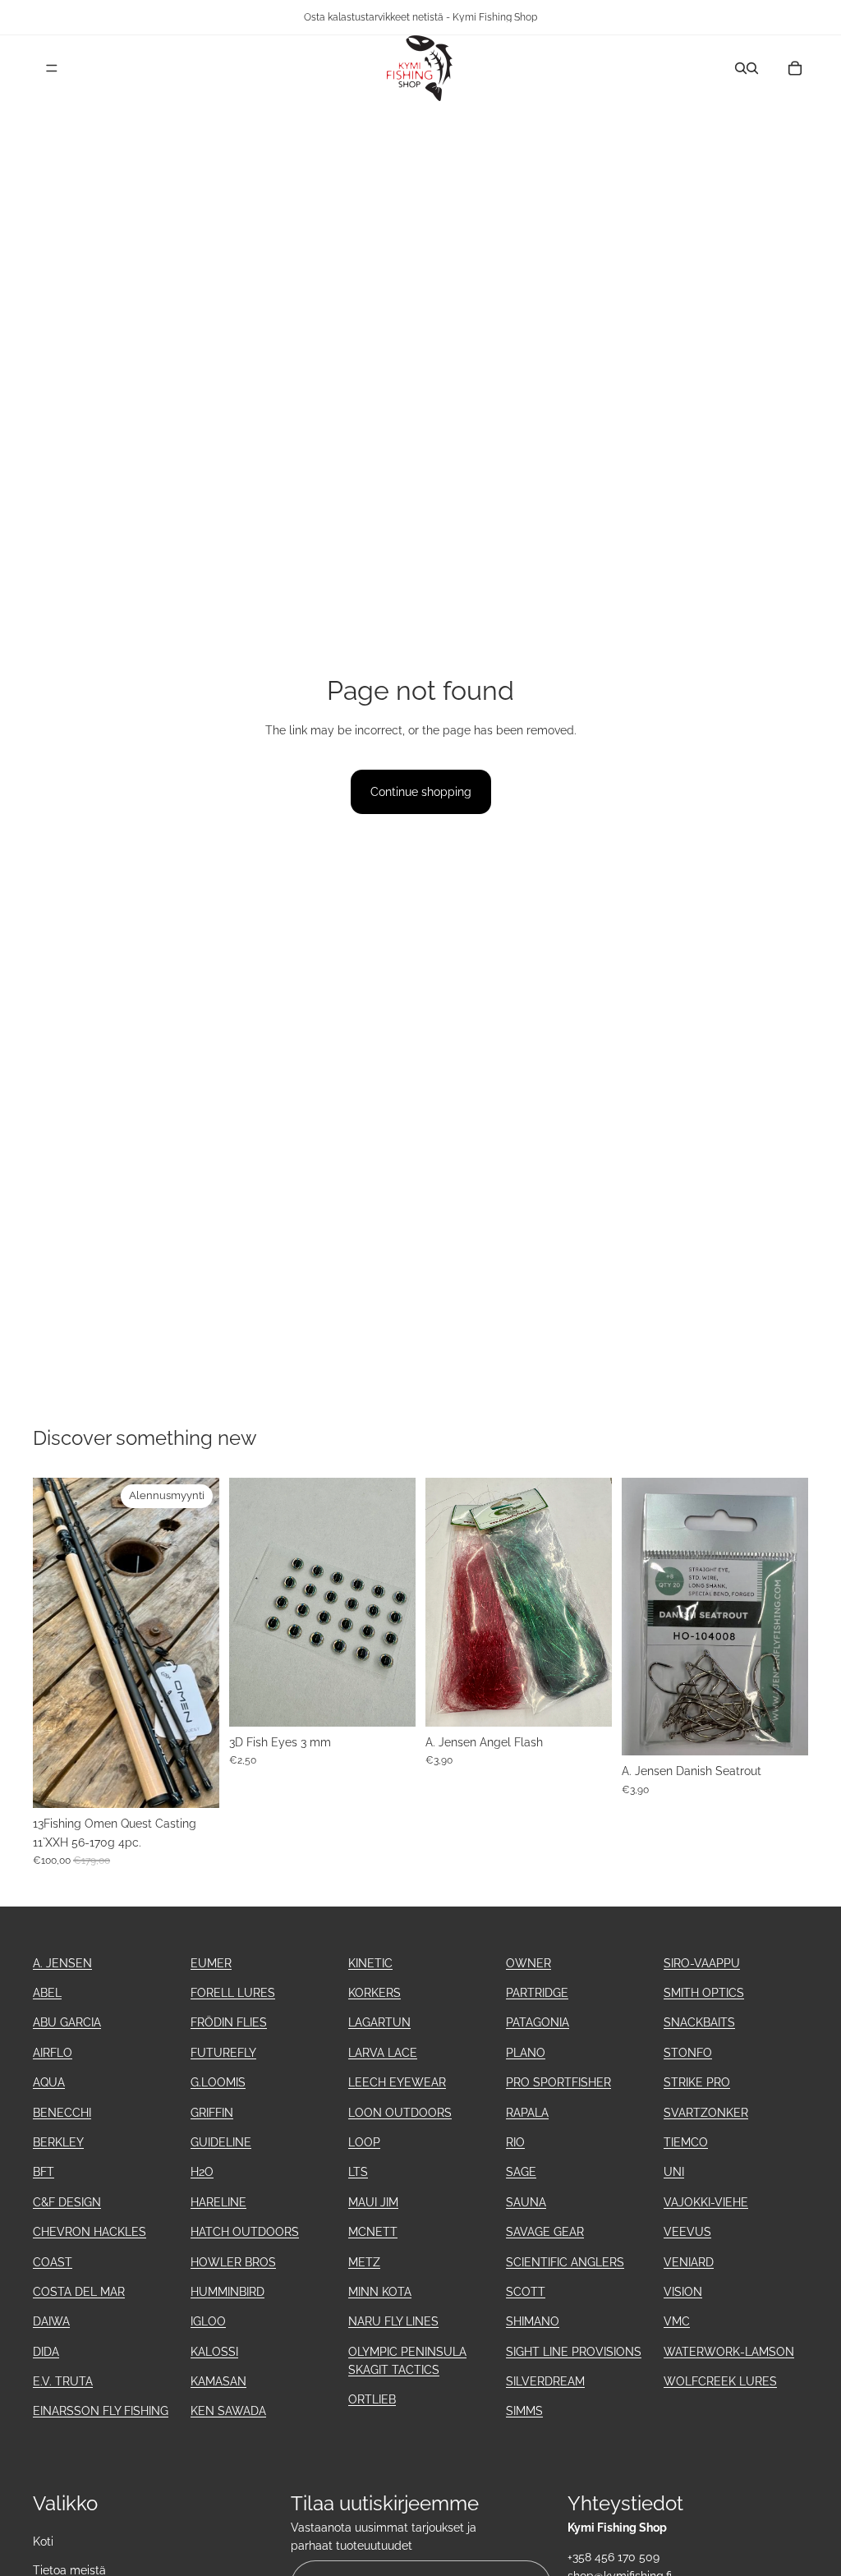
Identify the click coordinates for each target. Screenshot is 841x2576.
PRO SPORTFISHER (558, 2082)
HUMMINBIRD (227, 2292)
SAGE (521, 2172)
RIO (515, 2142)
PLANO (526, 2053)
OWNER (528, 1963)
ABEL (47, 1993)
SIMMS (524, 2411)
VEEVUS (687, 2232)
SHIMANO (533, 2321)
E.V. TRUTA (63, 2381)
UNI (674, 2172)
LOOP (364, 2142)
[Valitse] (586, 1701)
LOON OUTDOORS (400, 2113)
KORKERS (375, 1993)
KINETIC (370, 1963)
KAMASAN (218, 2381)
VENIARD (689, 2262)
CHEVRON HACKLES (90, 2232)
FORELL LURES (233, 1993)
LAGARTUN (379, 2022)
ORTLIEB (372, 2399)
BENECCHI (62, 2113)
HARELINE (218, 2202)
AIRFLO (53, 2053)
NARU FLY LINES (393, 2321)
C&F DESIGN (67, 2202)
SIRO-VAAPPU (702, 1963)
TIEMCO (686, 2142)
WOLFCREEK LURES (720, 2381)
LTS (358, 2172)
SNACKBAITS (699, 2022)
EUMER (211, 1963)
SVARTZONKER (706, 2113)
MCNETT (373, 2232)
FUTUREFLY (223, 2053)
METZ (364, 2262)
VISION (683, 2292)
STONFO (688, 2053)
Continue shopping (421, 792)
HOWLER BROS (233, 2262)
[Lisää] (194, 1783)
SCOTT (526, 2292)
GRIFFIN (212, 2113)
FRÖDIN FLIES (229, 2022)
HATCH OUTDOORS (245, 2232)
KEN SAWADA (228, 2411)
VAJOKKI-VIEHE (706, 2202)
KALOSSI (214, 2352)
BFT (44, 2172)
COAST (53, 2262)
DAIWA (51, 2321)
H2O (202, 2172)
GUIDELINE (221, 2142)
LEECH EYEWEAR (397, 2082)
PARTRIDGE (537, 1993)
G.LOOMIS (218, 2082)
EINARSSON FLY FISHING (101, 2411)
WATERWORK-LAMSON (729, 2352)
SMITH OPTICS (704, 1993)
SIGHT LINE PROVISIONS (574, 2352)
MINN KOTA (380, 2292)
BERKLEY (58, 2142)
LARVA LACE (383, 2053)
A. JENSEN (62, 1963)
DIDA (46, 2352)
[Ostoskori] (795, 68)
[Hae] (741, 68)
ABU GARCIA (67, 2022)
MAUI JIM (373, 2202)
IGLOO (208, 2321)
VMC (677, 2321)
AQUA (49, 2082)
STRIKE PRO (697, 2082)
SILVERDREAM (545, 2381)
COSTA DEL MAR (79, 2292)
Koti (43, 2541)
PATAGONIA (538, 2022)
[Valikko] (52, 68)
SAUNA (526, 2202)
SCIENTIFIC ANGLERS (565, 2262)
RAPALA (527, 2113)
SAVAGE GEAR (545, 2232)
